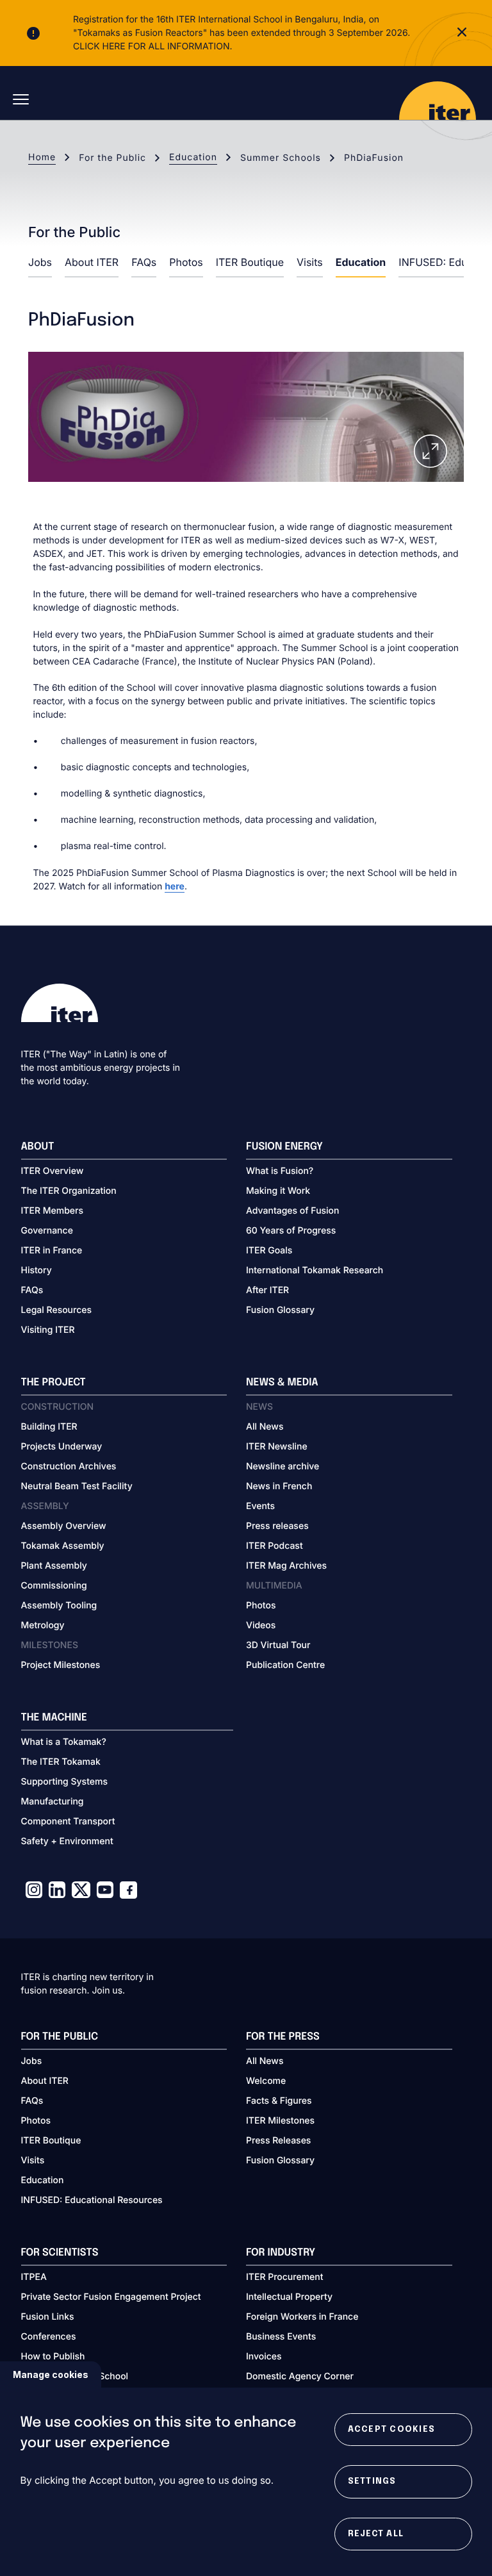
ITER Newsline (277, 1447)
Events (260, 1506)
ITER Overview (53, 1171)
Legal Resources (57, 1310)
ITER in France (52, 1251)
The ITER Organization (69, 1191)
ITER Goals (269, 1251)
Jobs (40, 262)
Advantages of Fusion (293, 1211)
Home (42, 157)
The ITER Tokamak (61, 1762)
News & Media (282, 1383)
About (38, 1147)
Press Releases (278, 2141)
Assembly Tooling (59, 1606)
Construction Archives (69, 1466)
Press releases (277, 1526)
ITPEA (34, 2277)
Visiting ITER (48, 1330)
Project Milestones (61, 1665)
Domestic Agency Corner (300, 2376)
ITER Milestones (280, 2121)
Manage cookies (51, 2374)
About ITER (92, 262)
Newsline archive (283, 1466)
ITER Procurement (285, 2277)
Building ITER (49, 1427)
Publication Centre (285, 1665)
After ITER (267, 1290)
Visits (310, 262)
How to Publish (53, 2357)
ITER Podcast (275, 1546)
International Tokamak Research (315, 1270)
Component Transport (68, 1821)
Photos (186, 262)
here (175, 887)
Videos (261, 1625)
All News (265, 1427)
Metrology (43, 1625)
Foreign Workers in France (302, 2317)
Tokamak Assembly (63, 1546)
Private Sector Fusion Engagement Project (111, 2297)
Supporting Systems (64, 1782)
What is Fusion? (280, 1171)
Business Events (281, 2337)
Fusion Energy (284, 1147)
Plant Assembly (54, 1566)
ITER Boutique (250, 262)
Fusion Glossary (280, 1310)
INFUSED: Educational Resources (92, 2200)
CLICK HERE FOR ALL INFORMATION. (153, 46)
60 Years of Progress (291, 1231)
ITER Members (52, 1211)
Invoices (264, 2357)
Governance (47, 1231)
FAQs (144, 262)
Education (193, 157)
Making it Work (278, 1191)
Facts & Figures (279, 2101)
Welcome (266, 2081)
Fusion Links (48, 2317)
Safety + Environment (67, 1841)
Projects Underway (62, 1447)
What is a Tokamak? (64, 1742)
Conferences (49, 2337)
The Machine (54, 1718)
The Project (53, 1383)
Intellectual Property (289, 2297)
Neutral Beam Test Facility (77, 1486)
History (37, 1270)
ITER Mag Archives (286, 1566)
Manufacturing (53, 1802)
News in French (279, 1486)
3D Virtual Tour (278, 1645)
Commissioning (54, 1586)
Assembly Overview (64, 1526)
